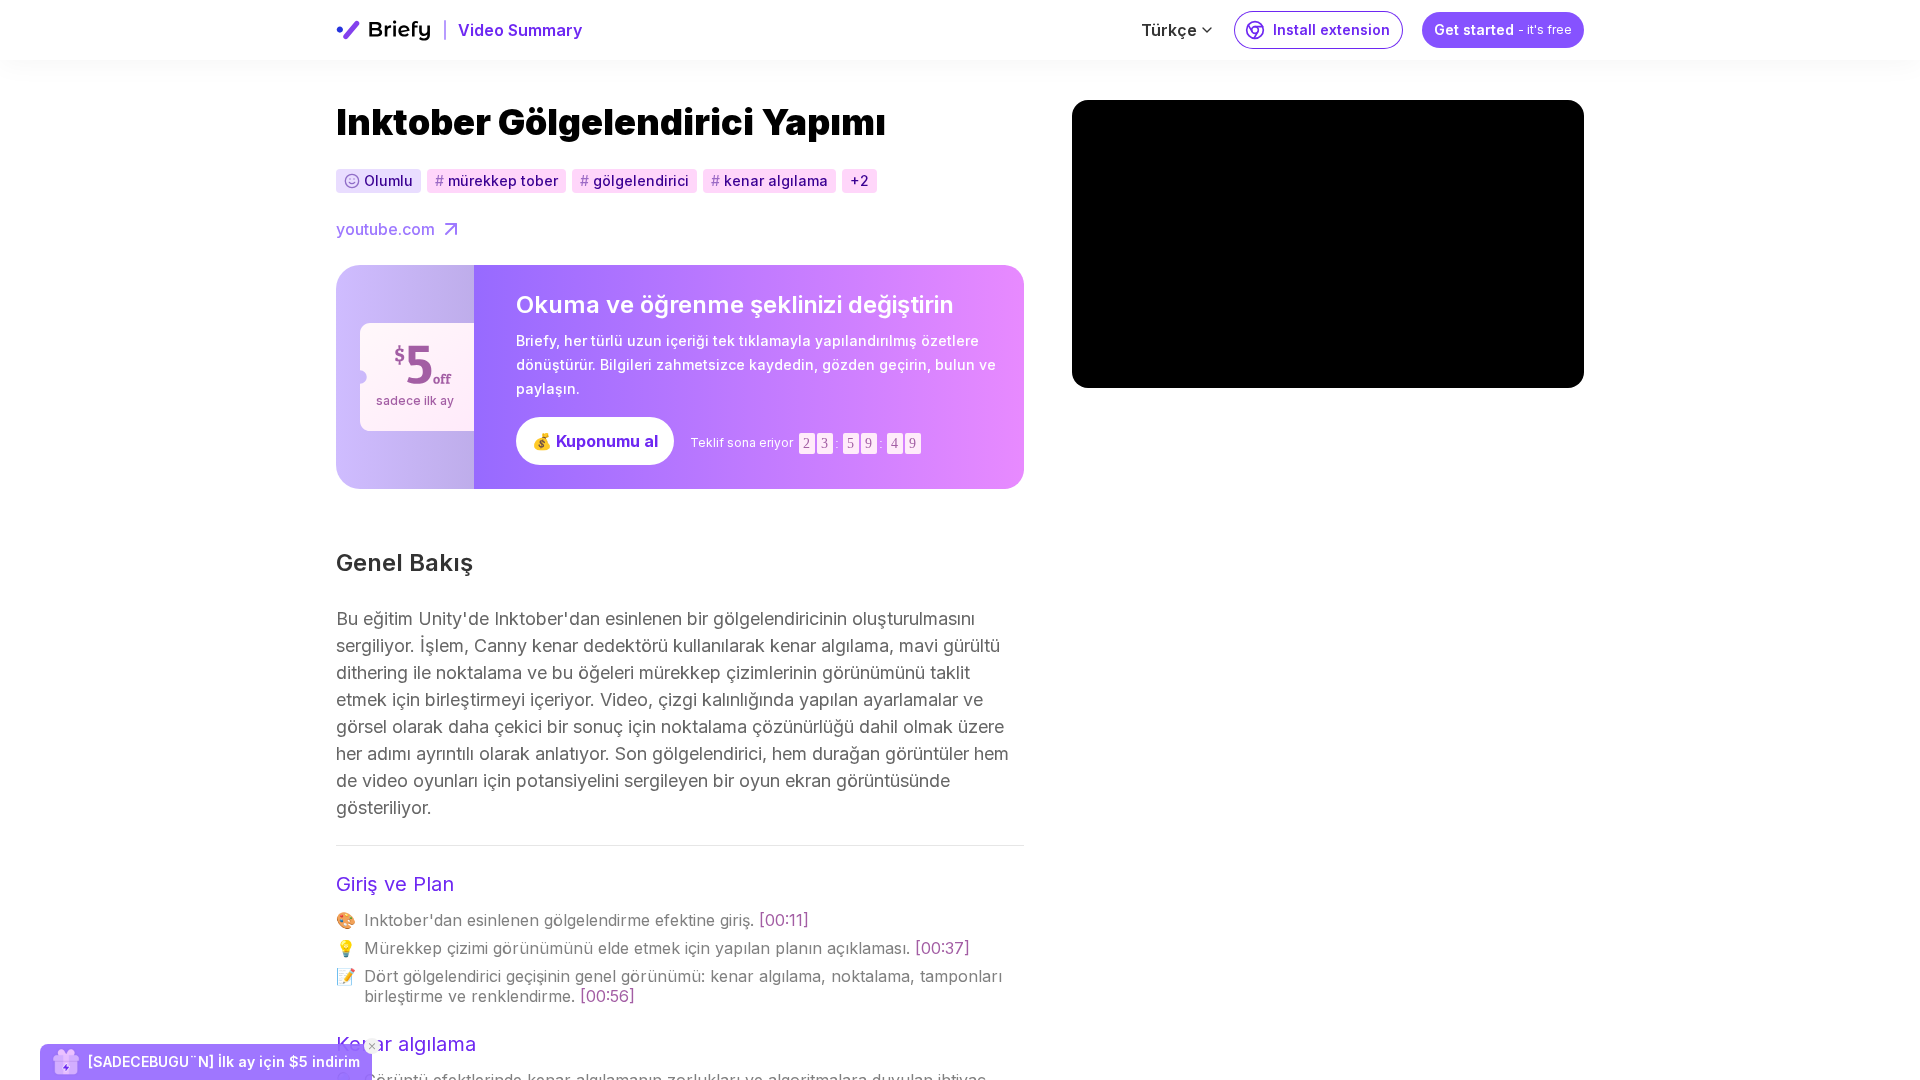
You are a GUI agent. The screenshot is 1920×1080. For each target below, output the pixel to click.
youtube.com (385, 229)
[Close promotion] (372, 1046)
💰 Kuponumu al (595, 441)
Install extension (1331, 29)
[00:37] (942, 948)
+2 (859, 180)
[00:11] (784, 920)
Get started (1503, 29)
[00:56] (607, 996)
